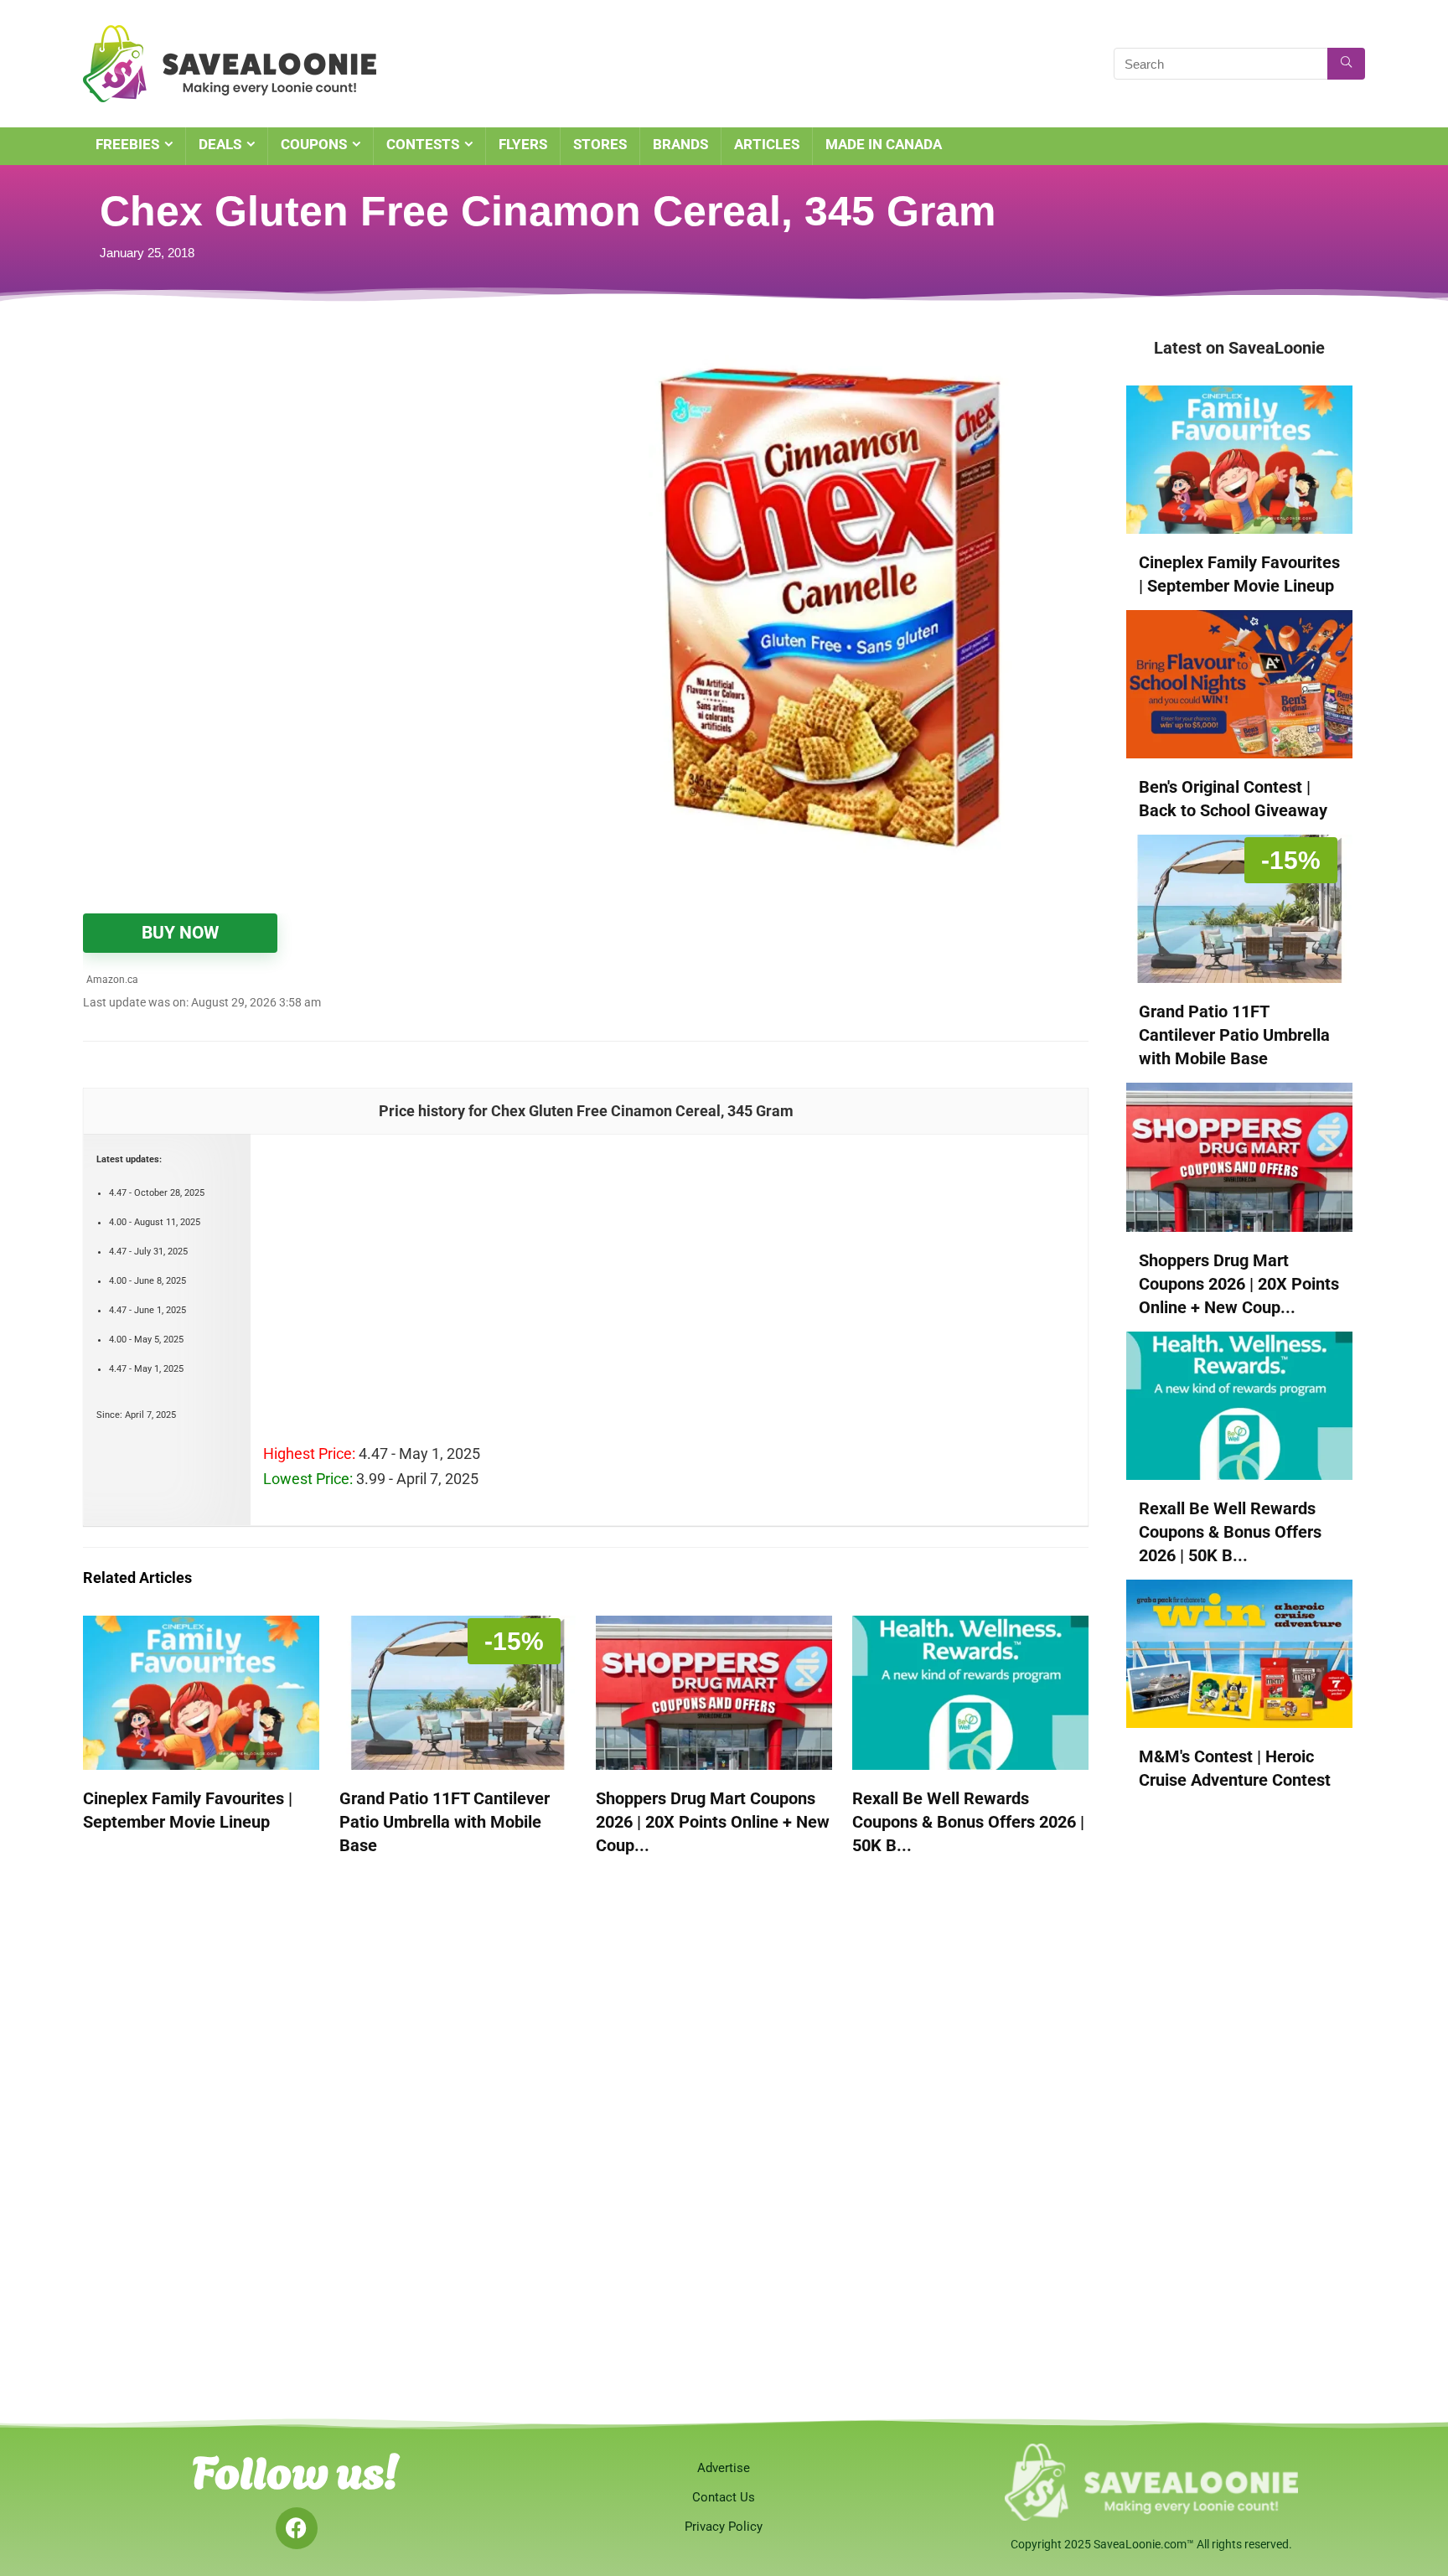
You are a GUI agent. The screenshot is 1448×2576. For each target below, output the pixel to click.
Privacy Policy (724, 2527)
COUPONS (314, 144)
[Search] (1346, 64)
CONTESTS (423, 144)
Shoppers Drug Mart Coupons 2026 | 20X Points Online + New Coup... (713, 1822)
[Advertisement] (292, 461)
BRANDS (680, 144)
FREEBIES (127, 144)
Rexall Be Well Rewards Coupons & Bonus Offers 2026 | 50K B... (968, 1822)
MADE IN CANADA (884, 144)
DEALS (220, 144)
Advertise (724, 2468)
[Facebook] (297, 2528)
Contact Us (724, 2497)
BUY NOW (180, 933)
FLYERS (523, 144)
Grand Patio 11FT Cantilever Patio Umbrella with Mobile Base (445, 1822)
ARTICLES (767, 144)
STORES (600, 144)
